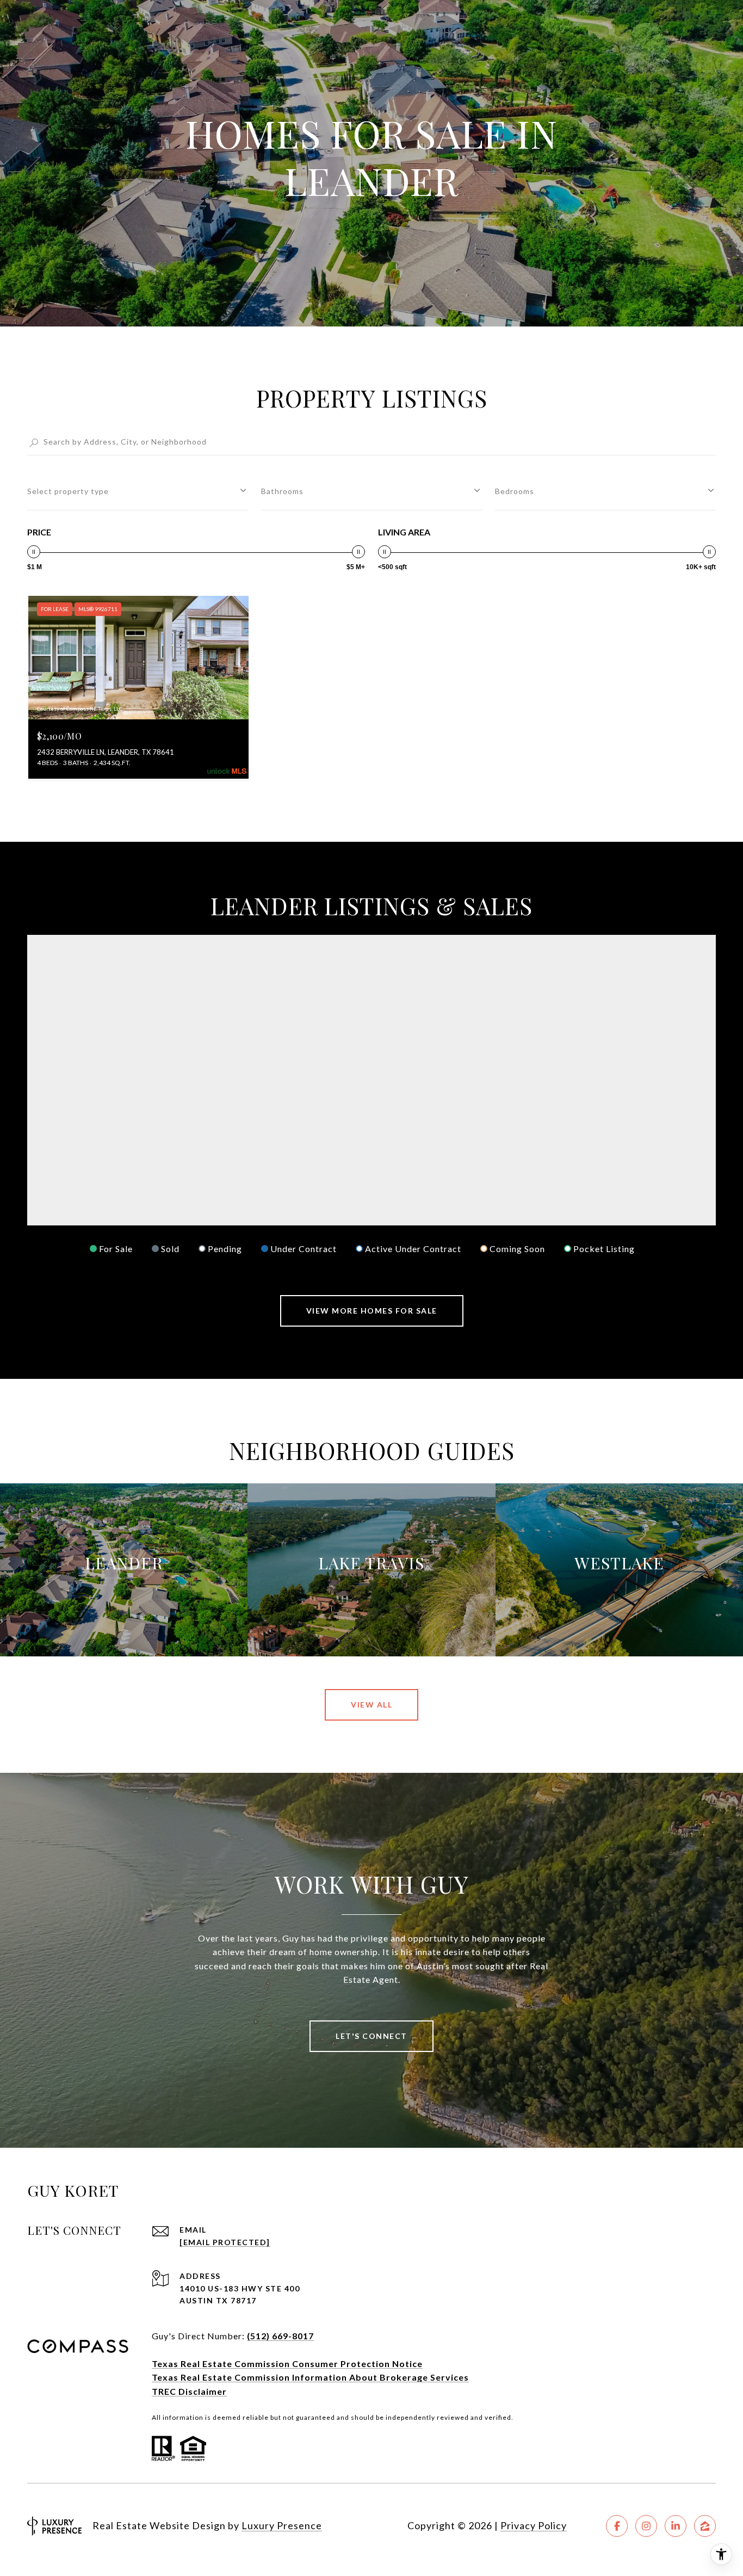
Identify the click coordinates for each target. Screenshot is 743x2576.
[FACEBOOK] (617, 2526)
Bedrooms (515, 491)
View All (371, 1705)
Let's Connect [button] (371, 2036)
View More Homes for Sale (372, 1311)
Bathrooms (282, 491)
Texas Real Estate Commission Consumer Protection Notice (287, 2364)
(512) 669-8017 (280, 2336)
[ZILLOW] (705, 2526)
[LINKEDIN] (676, 2526)
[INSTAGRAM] (646, 2526)
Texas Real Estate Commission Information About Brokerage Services (310, 2377)
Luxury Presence (282, 2525)
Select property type (68, 491)
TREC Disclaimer (189, 2391)
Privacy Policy (534, 2525)
